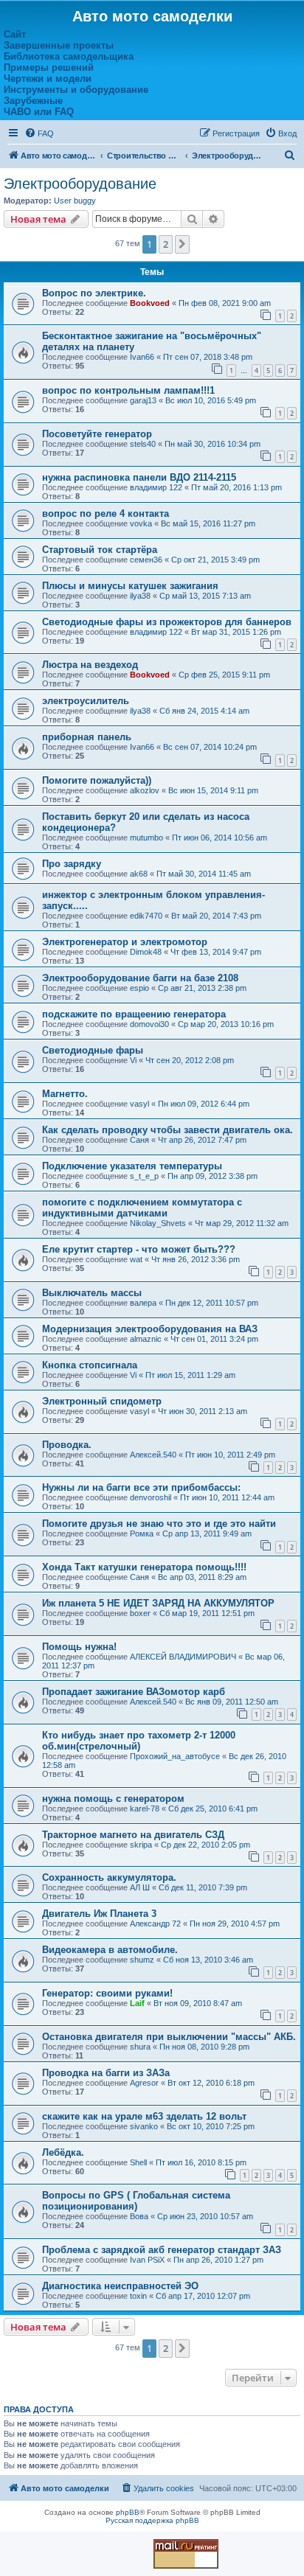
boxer (140, 1613)
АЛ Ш (140, 1887)
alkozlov (145, 790)
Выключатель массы (92, 1293)
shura (140, 2047)
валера (143, 1303)
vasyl (139, 1104)
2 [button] (166, 244)
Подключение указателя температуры (132, 1166)
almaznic (146, 1339)
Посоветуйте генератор (97, 434)
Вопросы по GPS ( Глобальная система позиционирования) (136, 2201)
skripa (141, 1845)
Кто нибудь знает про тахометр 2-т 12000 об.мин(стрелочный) (139, 1741)
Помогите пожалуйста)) (97, 780)
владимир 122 (156, 487)
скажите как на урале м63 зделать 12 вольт (144, 2116)
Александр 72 (155, 1924)
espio (139, 988)
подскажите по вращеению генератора (134, 1014)
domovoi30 (149, 1024)
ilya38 (140, 596)
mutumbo (146, 838)
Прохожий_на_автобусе (175, 1756)
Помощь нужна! (79, 1647)
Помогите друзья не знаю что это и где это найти (159, 1524)
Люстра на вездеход (90, 665)
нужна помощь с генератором (113, 1799)
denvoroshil (151, 1497)
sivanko (144, 2126)
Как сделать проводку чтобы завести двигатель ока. (167, 1130)
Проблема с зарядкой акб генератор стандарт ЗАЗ (162, 2250)
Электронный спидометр (102, 1401)
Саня (139, 1140)
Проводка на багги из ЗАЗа (106, 2073)
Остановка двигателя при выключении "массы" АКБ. (169, 2037)
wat (136, 1259)
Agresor (144, 2083)
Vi (133, 1060)
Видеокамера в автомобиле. (110, 1950)
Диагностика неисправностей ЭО (120, 2286)
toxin (138, 2296)
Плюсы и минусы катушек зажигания (130, 586)
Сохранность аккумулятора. (109, 1877)
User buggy (75, 201)
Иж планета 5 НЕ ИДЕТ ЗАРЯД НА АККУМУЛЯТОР (158, 1603)
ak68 (139, 874)
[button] (182, 244)
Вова (139, 2216)
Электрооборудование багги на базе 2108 (140, 978)
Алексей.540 (153, 1455)
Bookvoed (150, 303)
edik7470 (146, 916)
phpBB (128, 2512)
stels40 (143, 444)
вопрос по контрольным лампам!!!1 (128, 390)
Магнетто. (65, 1094)
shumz (142, 1960)
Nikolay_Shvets (158, 1223)
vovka (141, 523)
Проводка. (67, 1445)
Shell (138, 2162)
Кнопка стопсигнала (90, 1365)
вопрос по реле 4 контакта (106, 514)
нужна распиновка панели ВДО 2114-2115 (139, 477)
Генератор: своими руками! (107, 1993)
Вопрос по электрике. (94, 293)
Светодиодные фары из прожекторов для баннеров (167, 622)
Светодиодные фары (93, 1050)
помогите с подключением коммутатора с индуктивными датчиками (142, 1208)
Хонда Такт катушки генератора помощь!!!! (144, 1567)
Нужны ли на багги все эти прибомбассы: (141, 1487)
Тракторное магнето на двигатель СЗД (133, 1835)
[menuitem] (39, 133)
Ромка (142, 1534)
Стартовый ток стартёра (100, 550)
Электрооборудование (80, 184)
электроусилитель (86, 701)
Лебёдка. (63, 2152)
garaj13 (143, 400)
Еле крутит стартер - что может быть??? (139, 1249)
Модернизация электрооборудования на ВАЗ (150, 1329)
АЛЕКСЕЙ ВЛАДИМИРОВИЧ (183, 1657)
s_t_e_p (144, 1176)
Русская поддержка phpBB (152, 2520)
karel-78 (145, 1809)
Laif (137, 2003)
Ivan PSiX (147, 2260)
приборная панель (87, 737)
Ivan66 (142, 357)
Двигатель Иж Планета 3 (99, 1914)
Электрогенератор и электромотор (125, 942)
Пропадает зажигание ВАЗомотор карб (134, 1692)
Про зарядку (72, 864)
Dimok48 (146, 952)
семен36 (146, 560)
